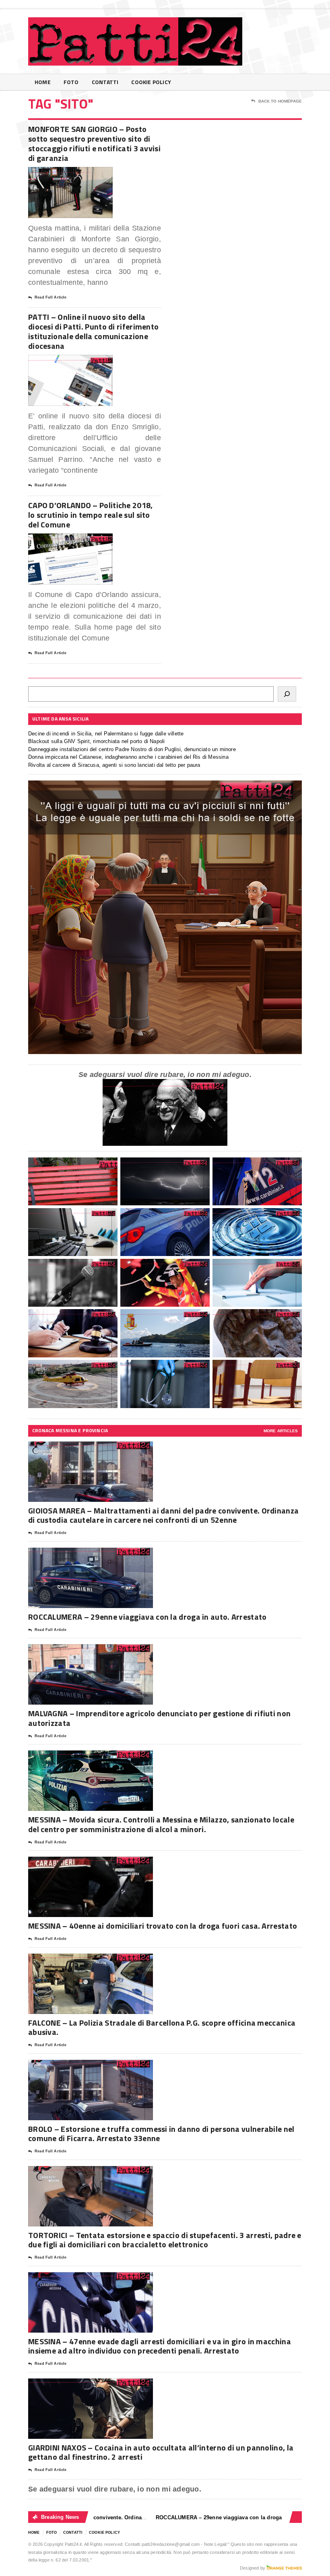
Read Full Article (51, 297)
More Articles (281, 1431)
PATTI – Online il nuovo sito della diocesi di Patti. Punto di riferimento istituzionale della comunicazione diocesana (93, 331)
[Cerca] (287, 694)
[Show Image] (61, 174)
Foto (71, 82)
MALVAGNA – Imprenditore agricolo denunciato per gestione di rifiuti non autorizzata (159, 1718)
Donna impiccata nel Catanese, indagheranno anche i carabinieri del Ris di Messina (128, 757)
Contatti (105, 82)
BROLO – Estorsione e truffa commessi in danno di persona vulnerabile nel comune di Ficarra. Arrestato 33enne (161, 2133)
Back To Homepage (280, 101)
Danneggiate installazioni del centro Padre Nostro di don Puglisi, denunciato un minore (132, 749)
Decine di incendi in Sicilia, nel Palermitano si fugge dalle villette (106, 734)
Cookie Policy (151, 82)
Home (43, 82)
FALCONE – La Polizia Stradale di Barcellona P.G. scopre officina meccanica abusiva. (162, 2027)
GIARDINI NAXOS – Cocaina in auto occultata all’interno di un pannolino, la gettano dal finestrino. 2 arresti (161, 2452)
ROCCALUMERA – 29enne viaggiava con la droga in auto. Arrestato (147, 1617)
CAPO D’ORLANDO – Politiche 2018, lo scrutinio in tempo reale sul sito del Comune (91, 515)
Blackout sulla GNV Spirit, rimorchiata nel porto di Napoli (96, 741)
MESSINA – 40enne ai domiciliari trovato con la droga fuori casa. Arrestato (163, 1926)
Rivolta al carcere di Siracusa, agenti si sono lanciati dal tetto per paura (114, 765)
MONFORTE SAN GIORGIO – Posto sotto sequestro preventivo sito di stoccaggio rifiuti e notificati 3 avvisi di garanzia (94, 143)
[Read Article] (80, 174)
